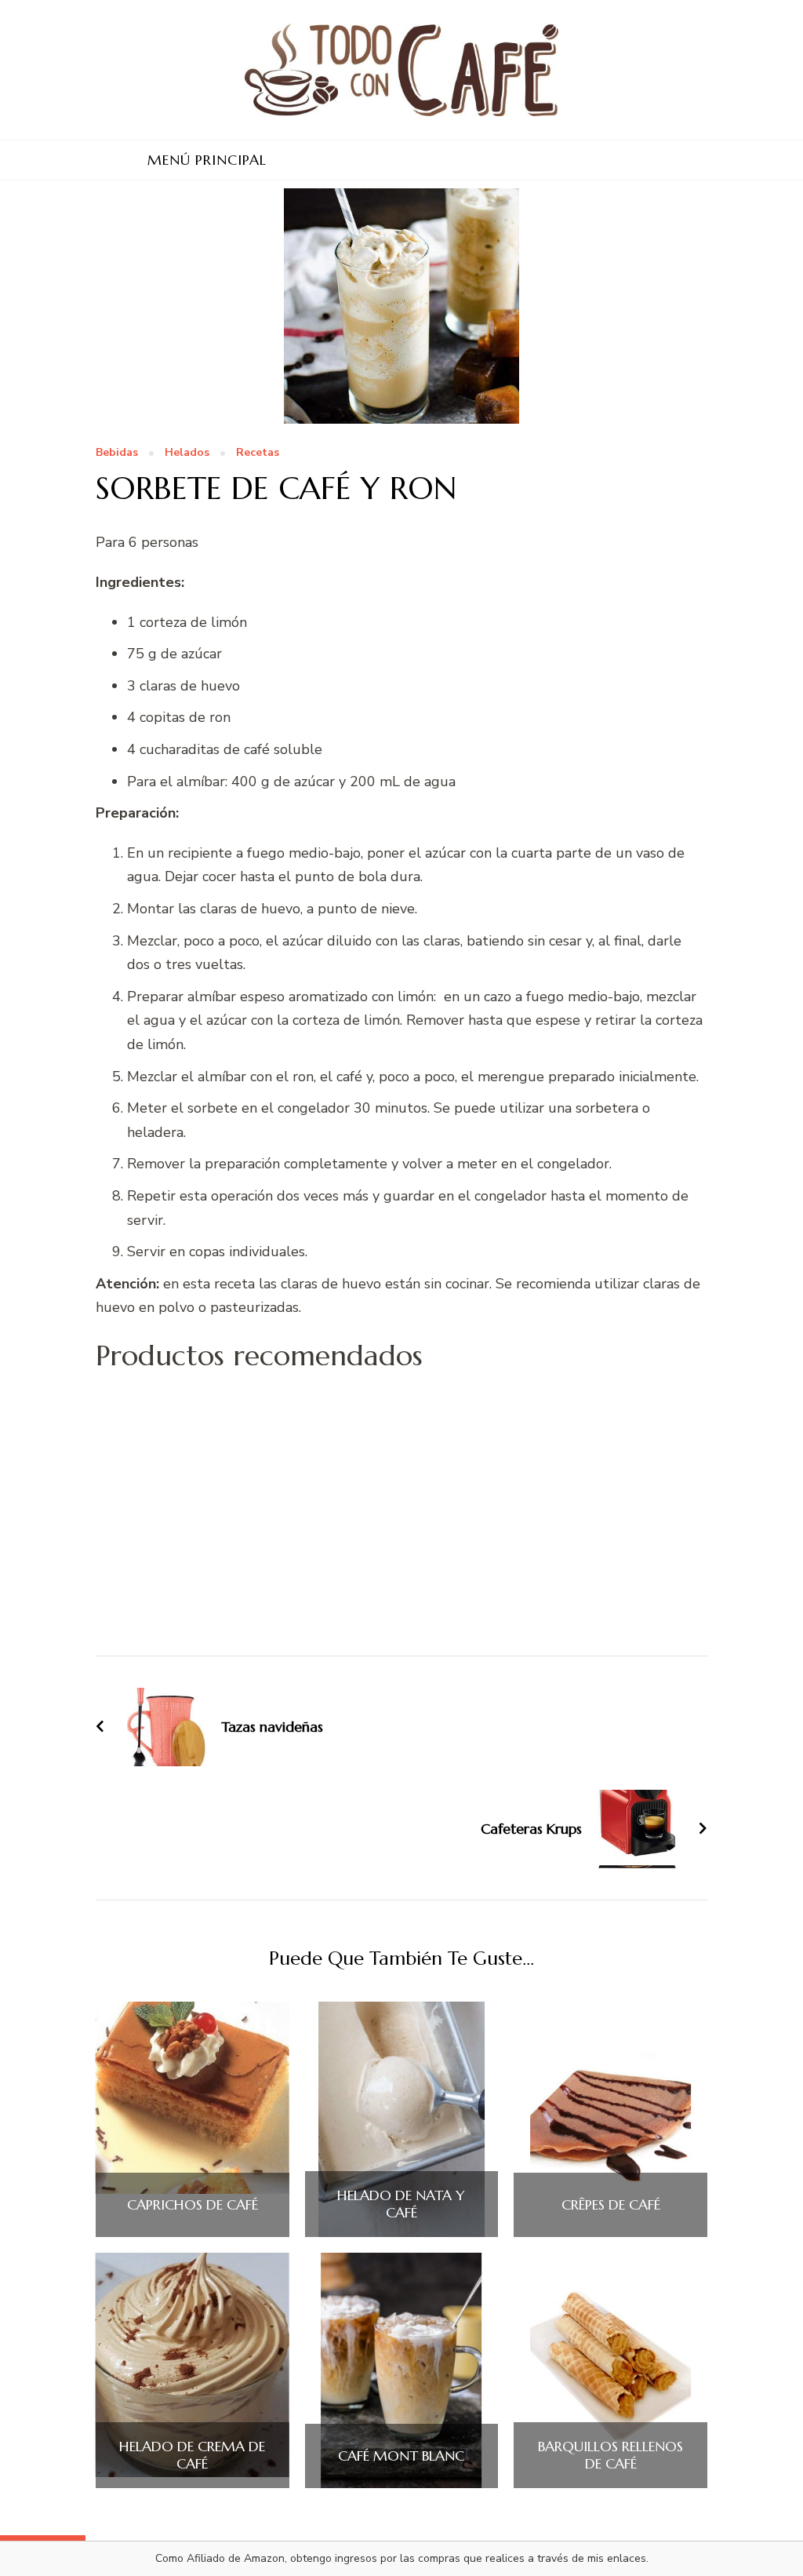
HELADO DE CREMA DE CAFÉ (192, 2455)
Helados (187, 453)
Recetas (258, 453)
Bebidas (117, 453)
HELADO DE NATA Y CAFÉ (401, 2204)
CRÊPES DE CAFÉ (611, 2205)
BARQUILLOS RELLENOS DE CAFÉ (610, 2455)
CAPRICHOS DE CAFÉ (193, 2205)
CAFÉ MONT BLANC (401, 2456)
